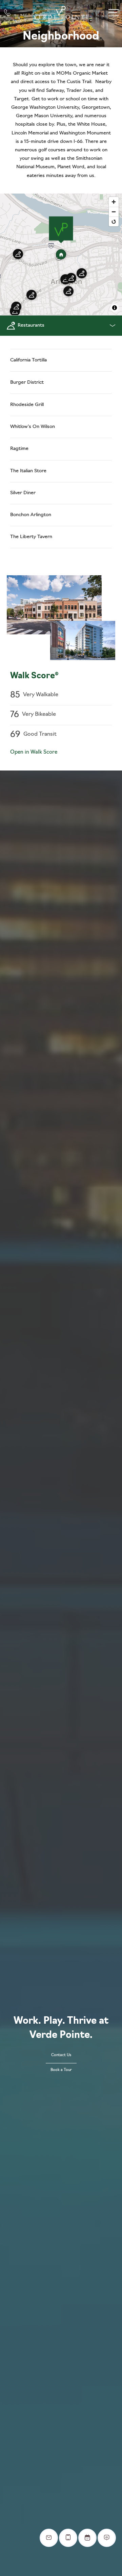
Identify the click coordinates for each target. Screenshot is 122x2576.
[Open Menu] (114, 13)
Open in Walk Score (34, 752)
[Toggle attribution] (115, 308)
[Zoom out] (114, 212)
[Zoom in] (114, 202)
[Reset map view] (114, 221)
